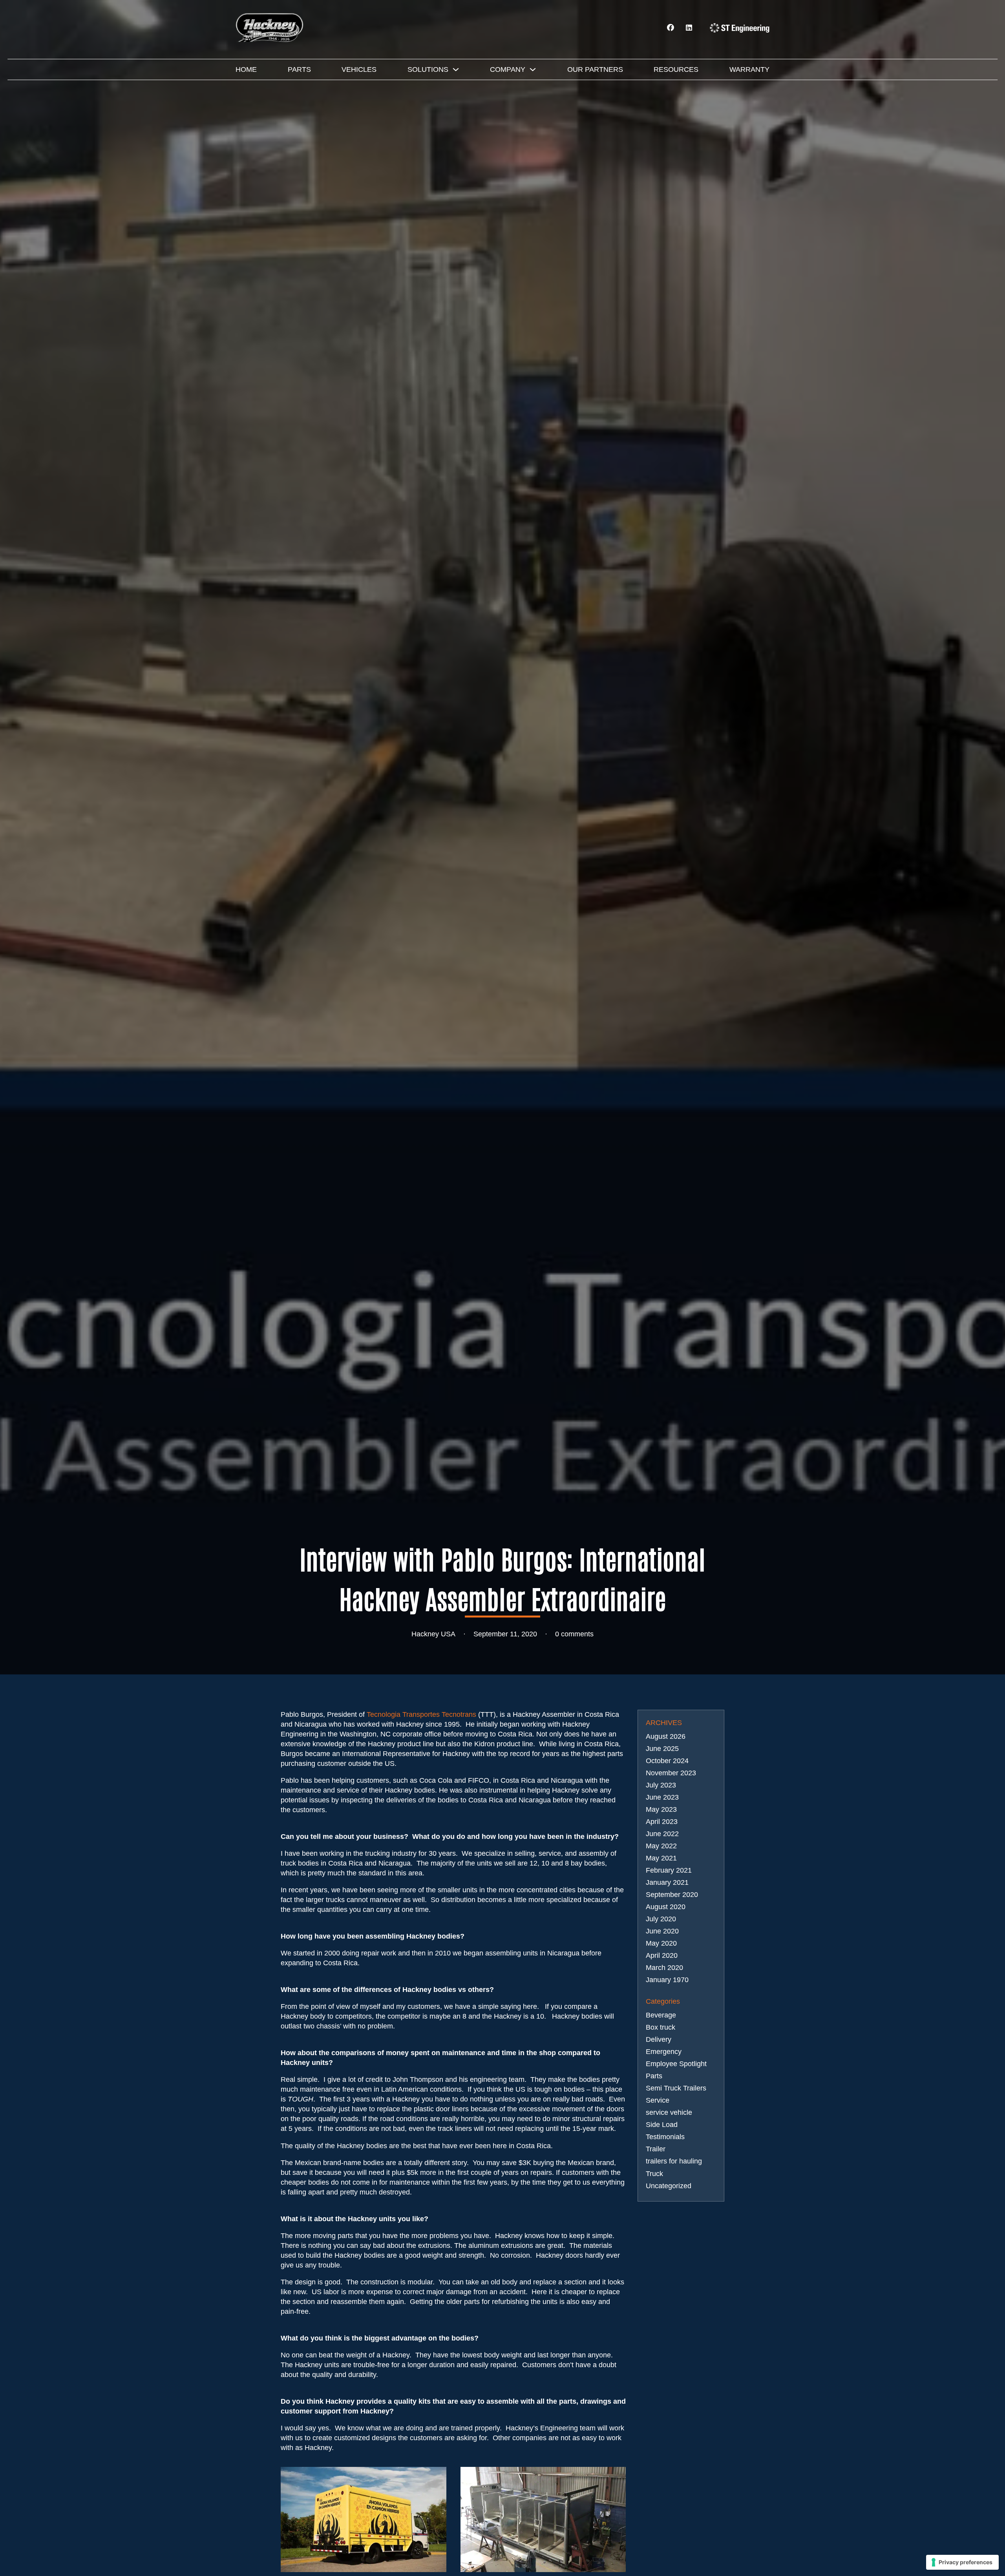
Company (508, 69)
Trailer (656, 2149)
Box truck (661, 2027)
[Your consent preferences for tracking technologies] (962, 2562)
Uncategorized (669, 2186)
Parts (299, 69)
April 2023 (662, 1822)
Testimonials (665, 2137)
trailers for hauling (674, 2161)
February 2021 (669, 1870)
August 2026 (666, 1736)
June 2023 (662, 1797)
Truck (654, 2174)
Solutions (428, 69)
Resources (676, 69)
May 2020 (661, 1943)
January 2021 (667, 1882)
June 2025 (662, 1749)
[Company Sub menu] (533, 69)
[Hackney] (271, 27)
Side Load (662, 2125)
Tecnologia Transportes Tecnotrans (421, 1714)
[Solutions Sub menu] (456, 69)
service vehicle (669, 2112)
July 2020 (661, 1919)
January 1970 (667, 1980)
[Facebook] (671, 28)
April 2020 (662, 1955)
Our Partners (595, 69)
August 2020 (666, 1907)
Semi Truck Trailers (676, 2088)
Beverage (661, 2015)
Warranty (749, 69)
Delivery (659, 2039)
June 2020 (662, 1931)
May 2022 (661, 1846)
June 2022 (662, 1834)
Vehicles (359, 69)
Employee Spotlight (676, 2064)
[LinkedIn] (689, 28)
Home (246, 69)
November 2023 (671, 1773)
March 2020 (664, 1968)
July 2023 (661, 1785)
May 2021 (661, 1858)
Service (658, 2100)
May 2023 (661, 1809)
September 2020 (672, 1895)
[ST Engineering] (740, 28)
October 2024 (667, 1761)
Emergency (664, 2052)
